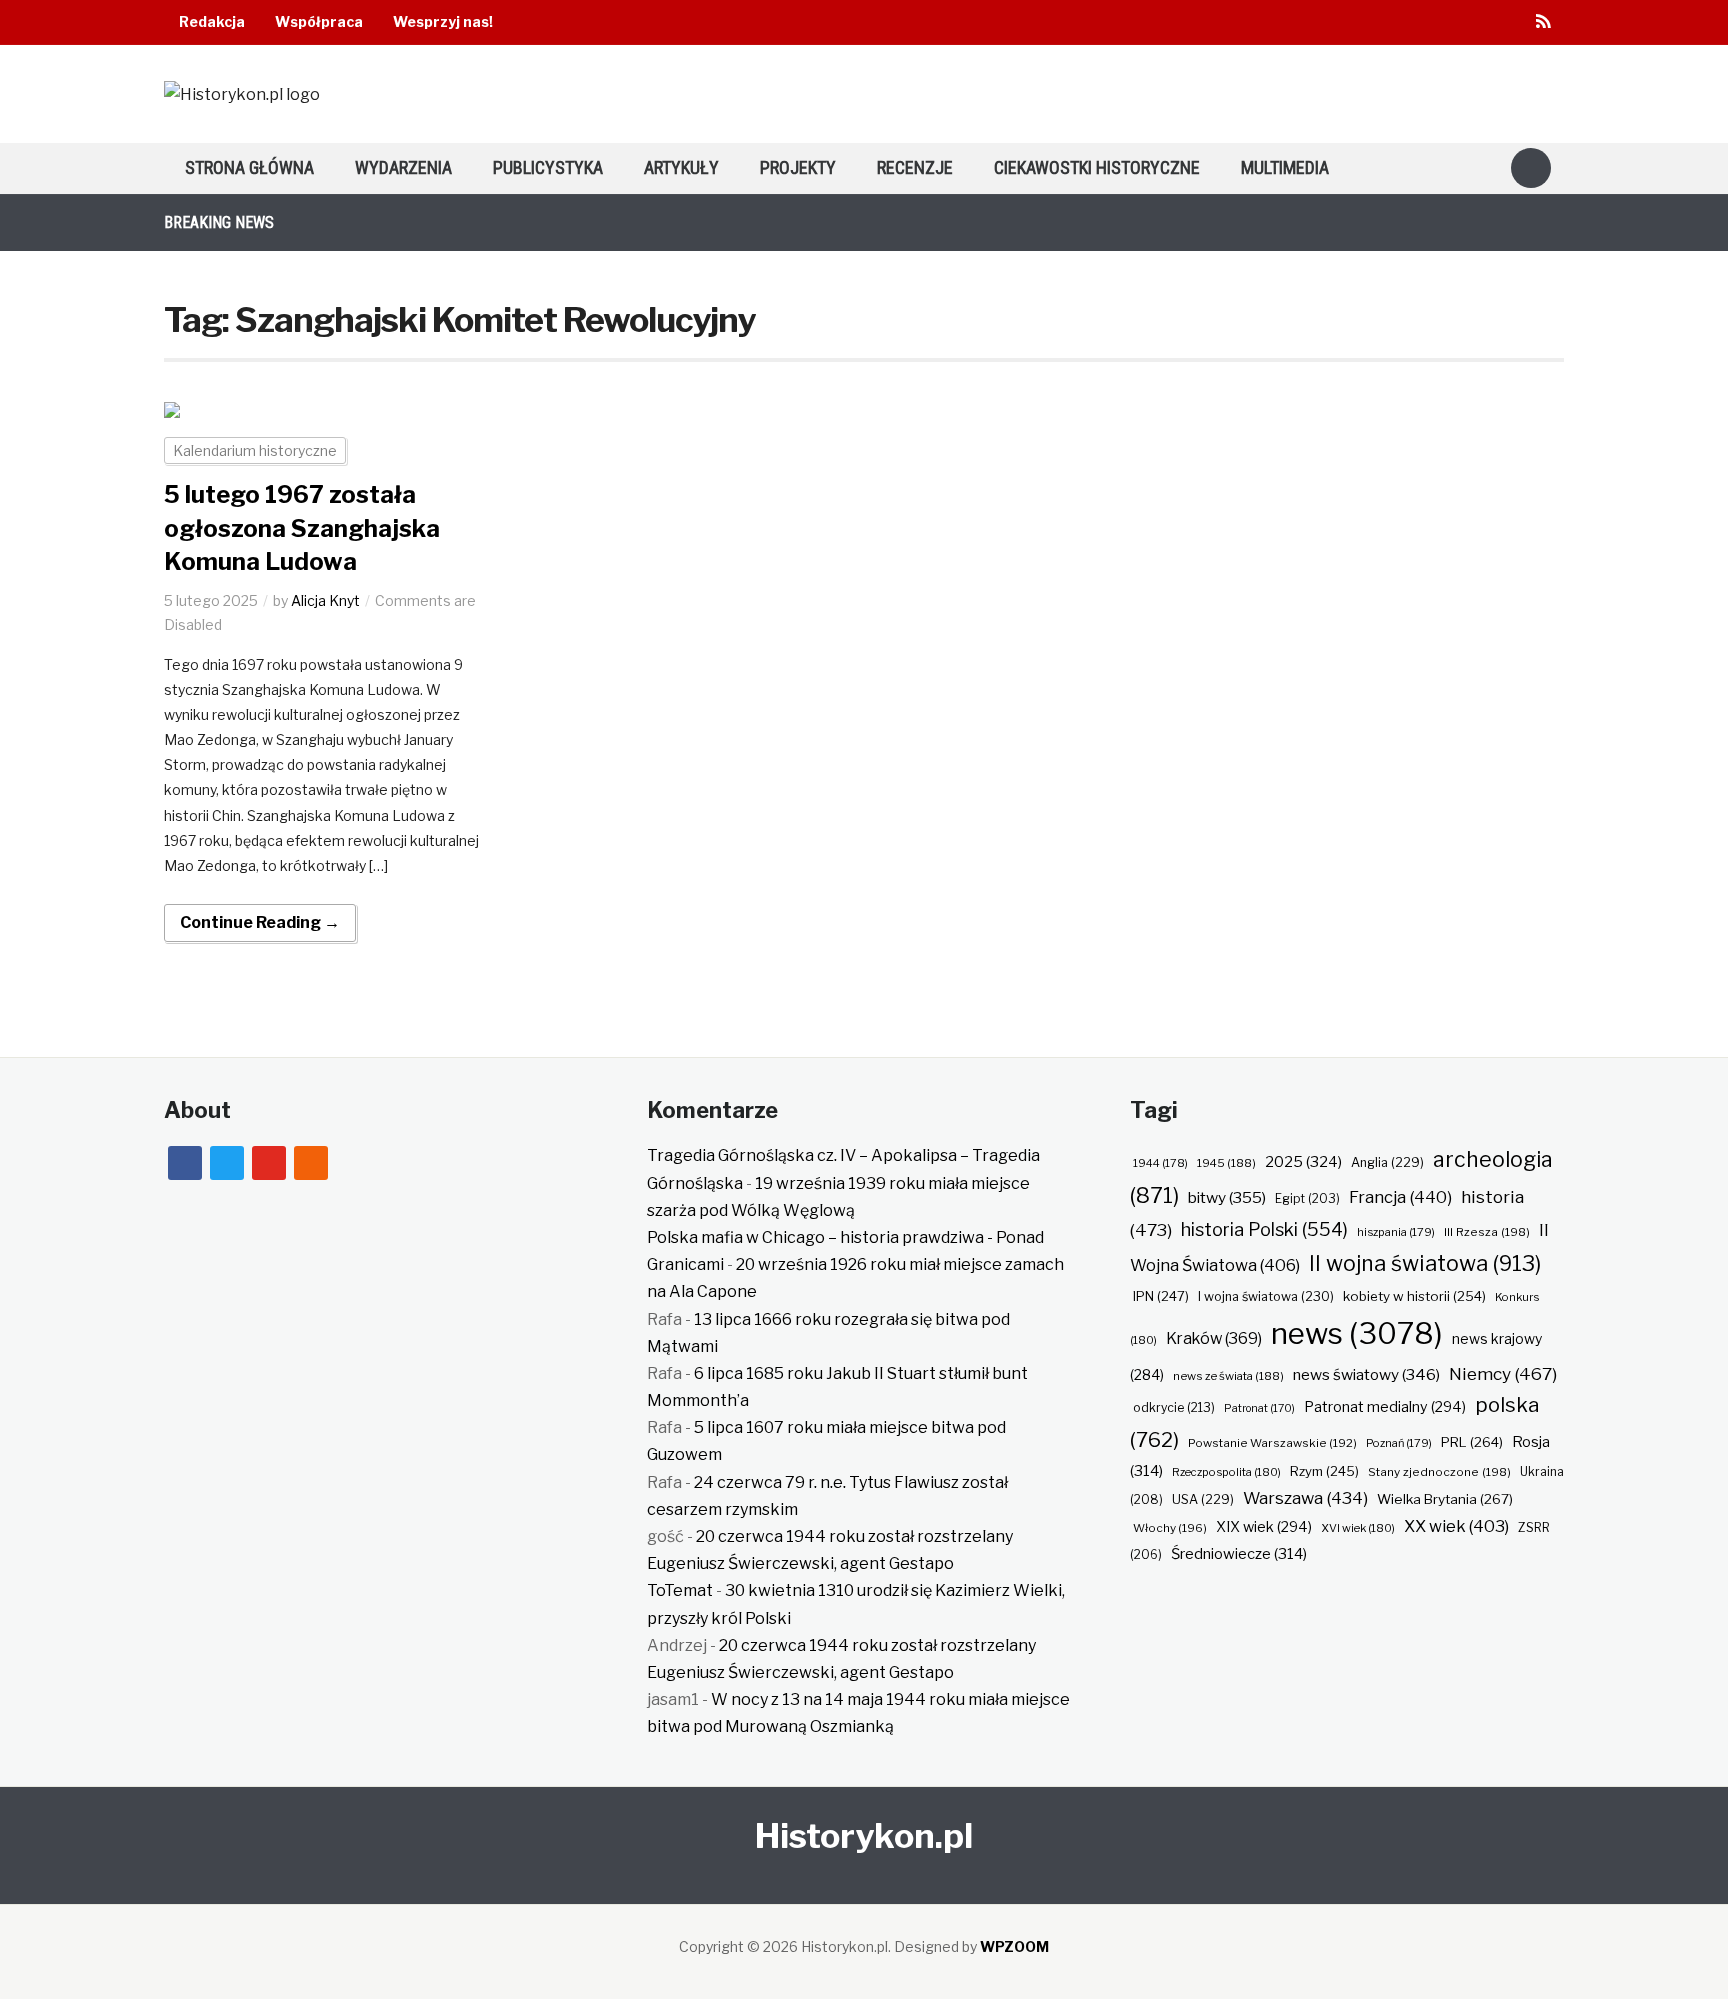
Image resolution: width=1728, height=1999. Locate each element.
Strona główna (249, 167)
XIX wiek (1264, 1526)
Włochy (1170, 1528)
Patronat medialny (1385, 1406)
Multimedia (1285, 167)
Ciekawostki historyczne (1097, 167)
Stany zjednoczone (1439, 1472)
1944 (1160, 1163)
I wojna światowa (1266, 1296)
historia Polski (1264, 1229)
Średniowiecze (1239, 1554)
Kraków (1214, 1338)
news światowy (1366, 1374)
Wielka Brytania (1445, 1499)
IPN (1161, 1296)
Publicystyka (548, 167)
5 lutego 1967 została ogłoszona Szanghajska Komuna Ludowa (302, 528)
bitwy (1227, 1197)
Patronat (1259, 1408)
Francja (1400, 1197)
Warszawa (1305, 1498)
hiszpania (1396, 1232)
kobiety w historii (1414, 1296)
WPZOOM (1014, 1946)
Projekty (798, 167)
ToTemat (680, 1590)
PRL (1472, 1442)
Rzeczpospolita (1226, 1472)
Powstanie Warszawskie (1272, 1443)
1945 (1226, 1163)
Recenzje (915, 167)
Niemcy (1503, 1373)
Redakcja (212, 21)
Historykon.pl (864, 1835)
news (1357, 1333)
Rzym (1324, 1471)
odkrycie (1174, 1407)
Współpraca (319, 21)
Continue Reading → (260, 922)
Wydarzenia (403, 167)
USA (1203, 1499)
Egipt (1307, 1199)
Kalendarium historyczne (255, 450)
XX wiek (1456, 1526)
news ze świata (1228, 1376)
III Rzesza (1487, 1232)
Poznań (1399, 1443)
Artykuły (681, 167)
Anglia (1387, 1162)
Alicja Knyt (325, 600)
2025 (1303, 1162)
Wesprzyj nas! (443, 21)
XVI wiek (1358, 1528)
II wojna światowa (1425, 1263)
